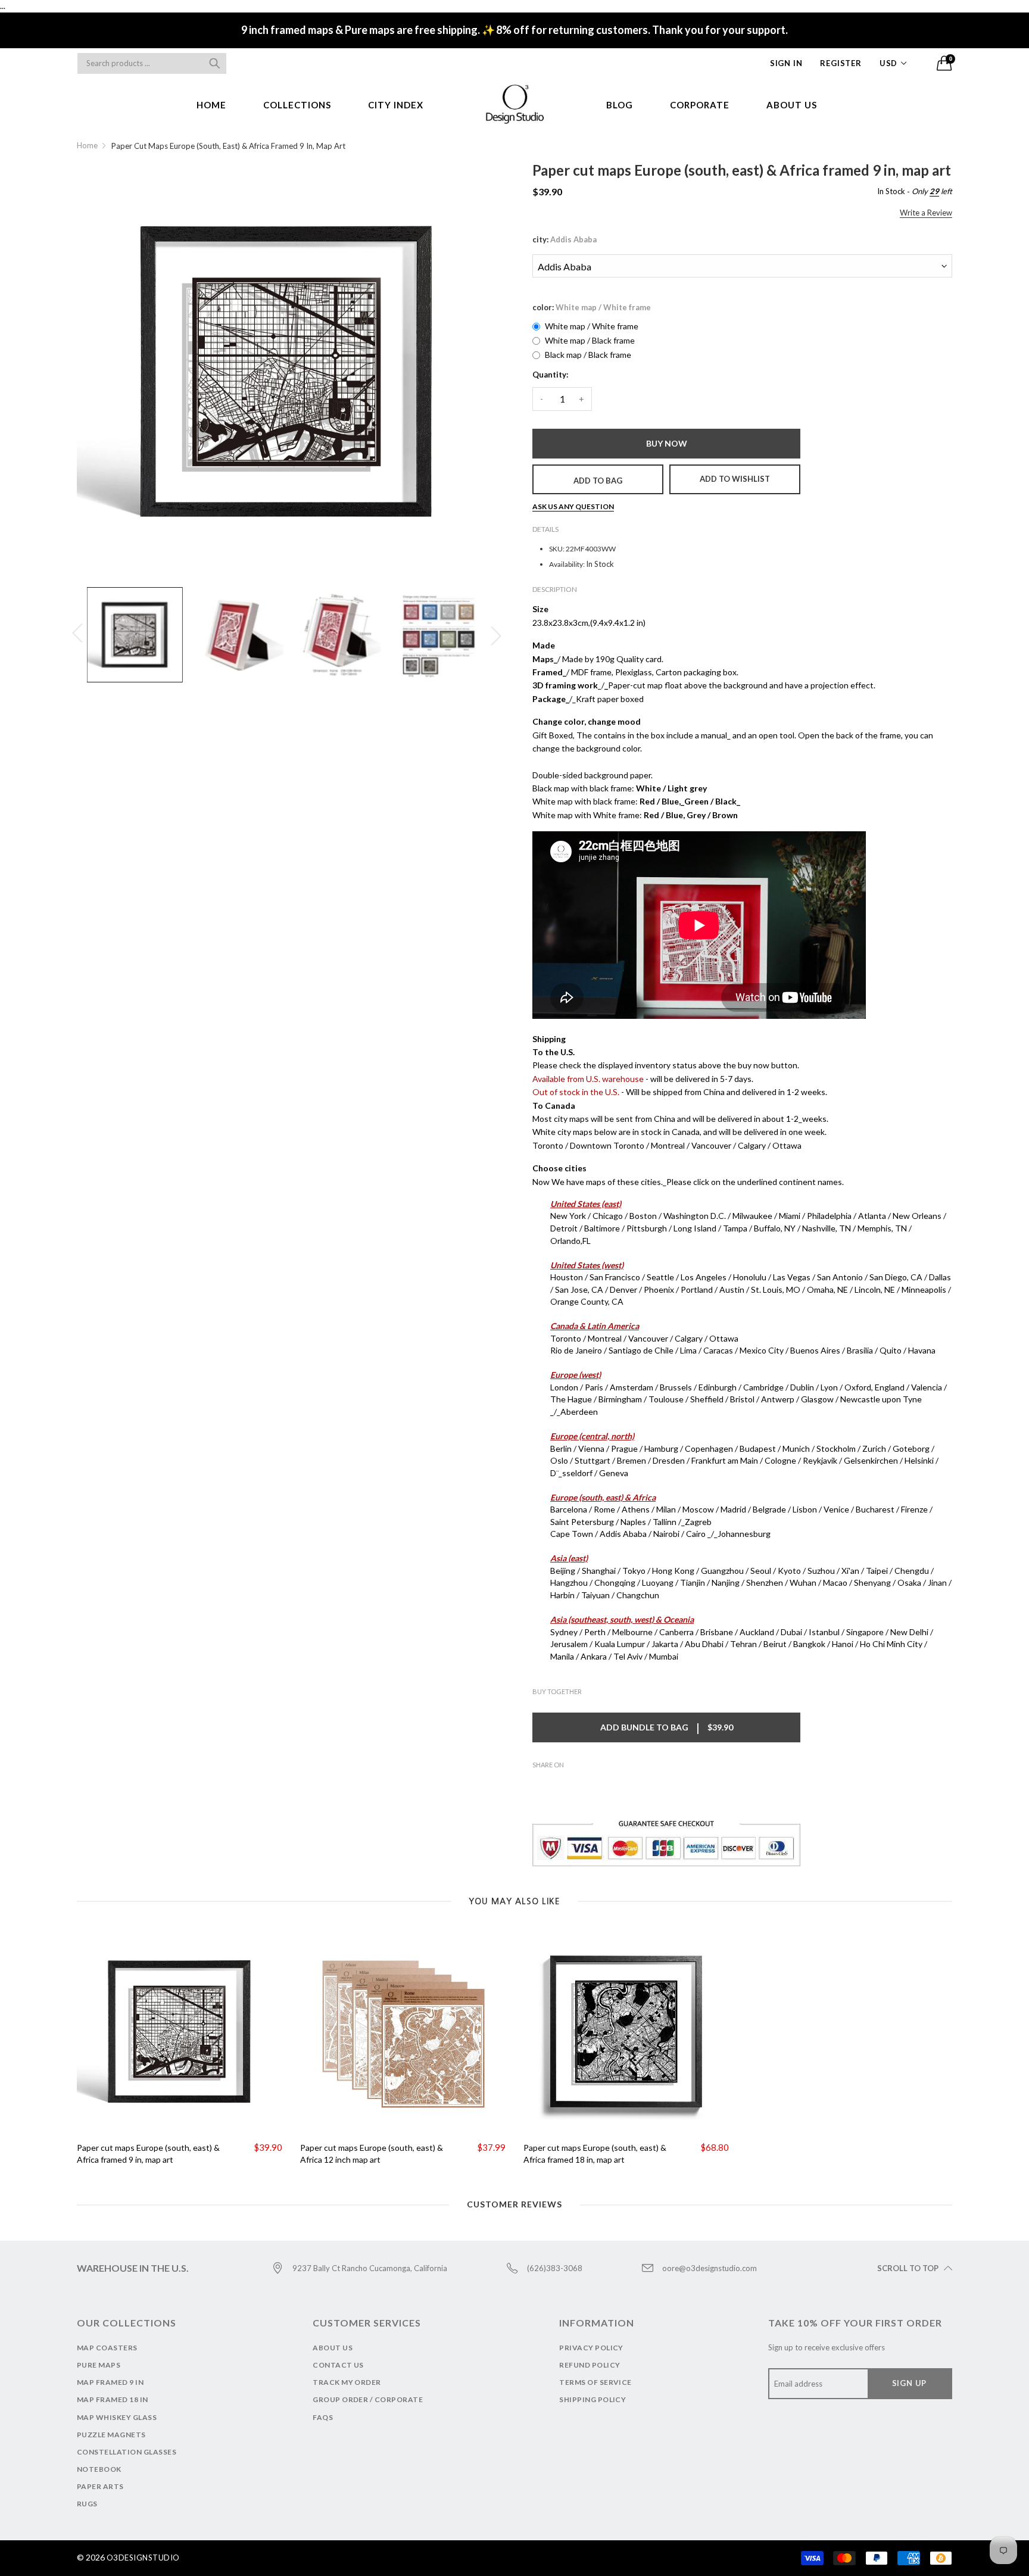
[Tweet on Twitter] (557, 1786)
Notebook (99, 2469)
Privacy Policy (591, 2348)
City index (396, 105)
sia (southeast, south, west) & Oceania (625, 1619)
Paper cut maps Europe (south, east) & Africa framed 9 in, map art (148, 2154)
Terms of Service (595, 2382)
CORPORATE (700, 105)
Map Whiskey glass (117, 2417)
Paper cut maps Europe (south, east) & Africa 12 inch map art (372, 2154)
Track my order (347, 2382)
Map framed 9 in (110, 2382)
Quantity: (550, 375)
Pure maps (99, 2365)
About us (792, 105)
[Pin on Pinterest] (575, 1786)
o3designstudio (143, 2558)
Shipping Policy (593, 2399)
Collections (297, 105)
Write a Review (926, 213)
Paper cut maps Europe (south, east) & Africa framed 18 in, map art (595, 2154)
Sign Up (910, 2383)
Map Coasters (107, 2348)
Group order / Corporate (368, 2399)
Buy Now (667, 443)
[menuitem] (211, 105)
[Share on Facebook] (540, 1786)
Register (841, 63)
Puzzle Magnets (111, 2435)
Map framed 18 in (113, 2399)
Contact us (338, 2365)
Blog (620, 105)
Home (211, 105)
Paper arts (100, 2486)
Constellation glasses (127, 2452)
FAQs (323, 2417)
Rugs (87, 2504)
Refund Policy (590, 2365)
